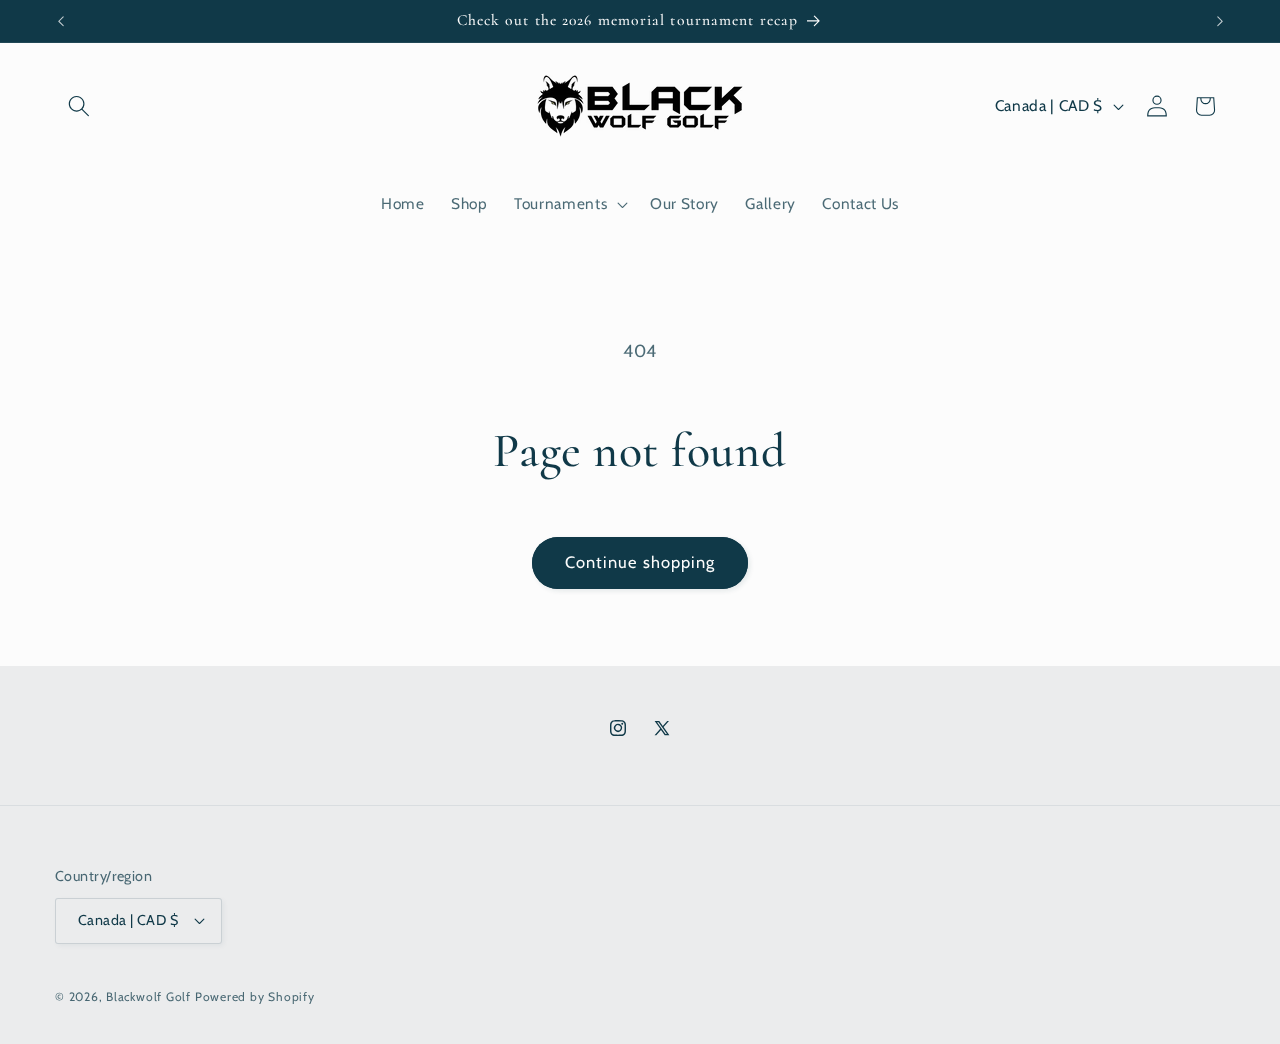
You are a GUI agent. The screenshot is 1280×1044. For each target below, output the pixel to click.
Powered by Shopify (255, 996)
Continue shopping (640, 562)
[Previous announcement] (61, 21)
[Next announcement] (1220, 21)
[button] (79, 106)
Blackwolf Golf (148, 996)
